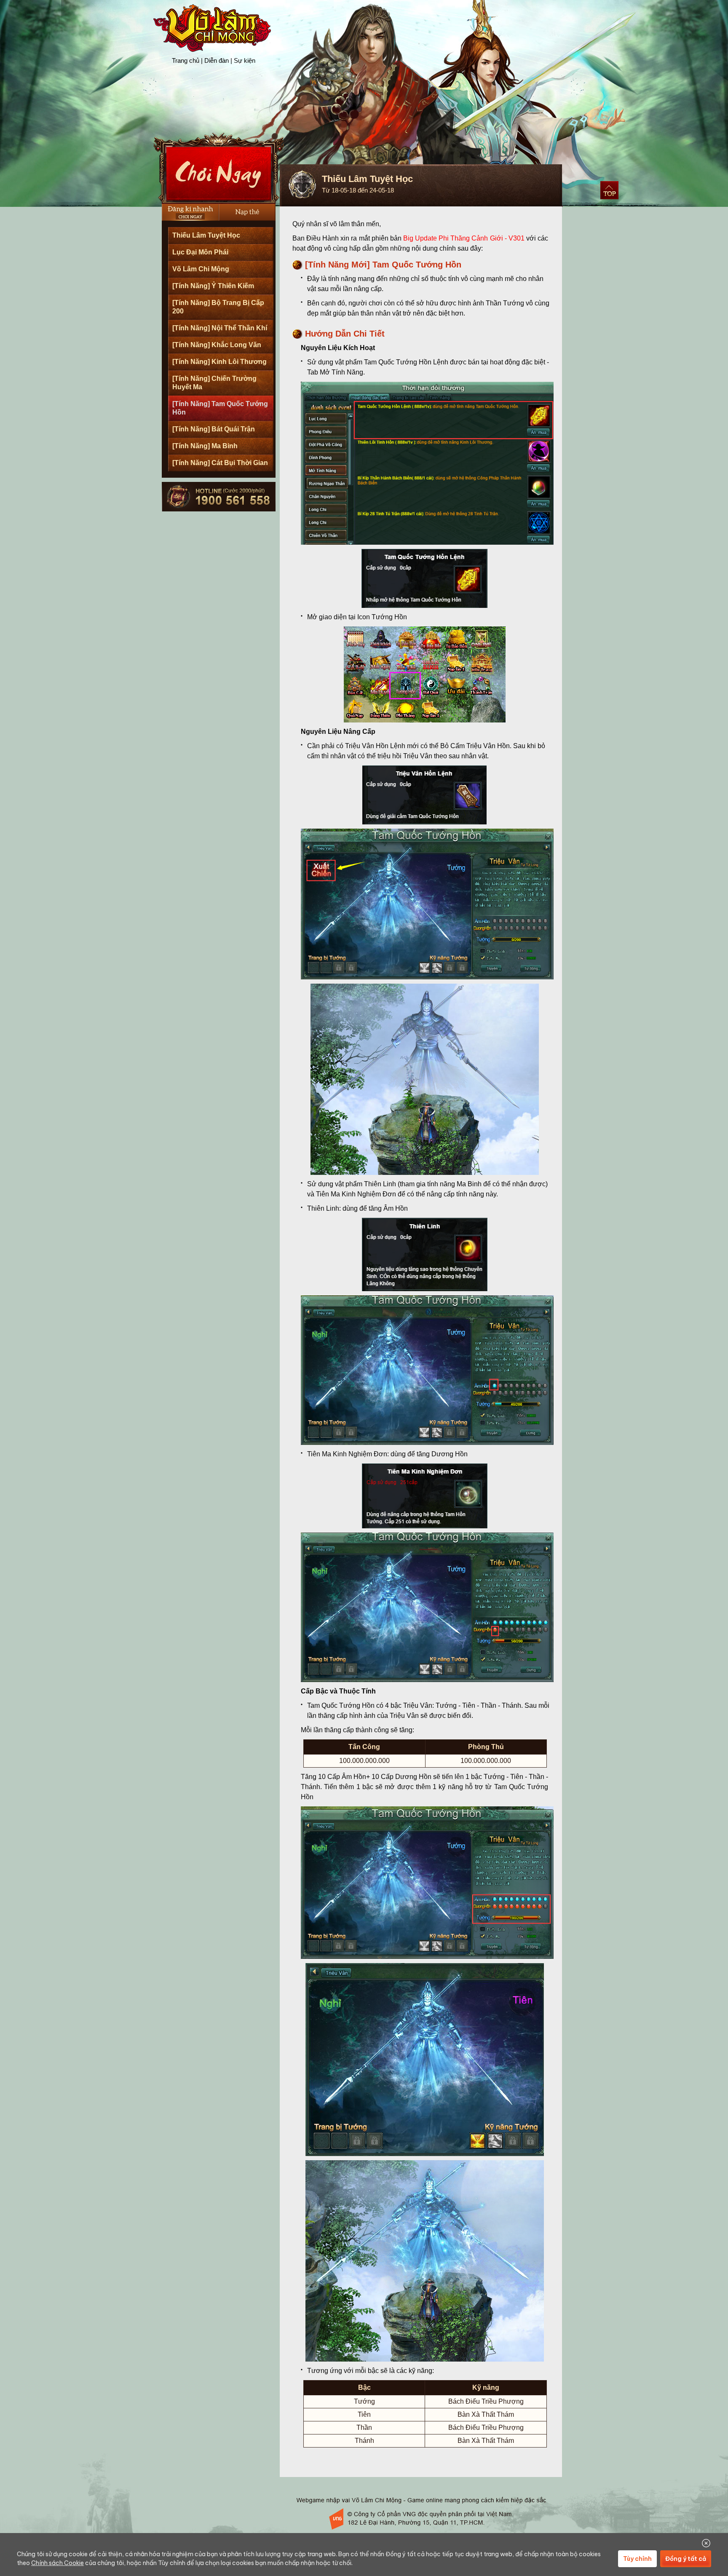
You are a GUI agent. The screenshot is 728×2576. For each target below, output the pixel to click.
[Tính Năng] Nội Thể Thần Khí (220, 328)
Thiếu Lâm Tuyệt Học (206, 235)
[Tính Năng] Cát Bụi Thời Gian (220, 463)
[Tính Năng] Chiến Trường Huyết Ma (214, 383)
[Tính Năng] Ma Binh (205, 446)
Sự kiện (245, 60)
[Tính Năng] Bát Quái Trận (214, 429)
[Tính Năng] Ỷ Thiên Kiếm (213, 286)
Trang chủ (186, 60)
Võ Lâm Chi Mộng (201, 269)
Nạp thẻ (247, 212)
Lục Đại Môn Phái (200, 252)
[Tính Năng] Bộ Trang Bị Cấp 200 (218, 307)
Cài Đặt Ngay (219, 168)
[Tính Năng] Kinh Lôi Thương (219, 362)
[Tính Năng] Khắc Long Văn (217, 345)
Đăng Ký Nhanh (190, 212)
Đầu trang (609, 190)
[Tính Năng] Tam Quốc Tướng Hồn (220, 408)
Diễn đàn (217, 60)
